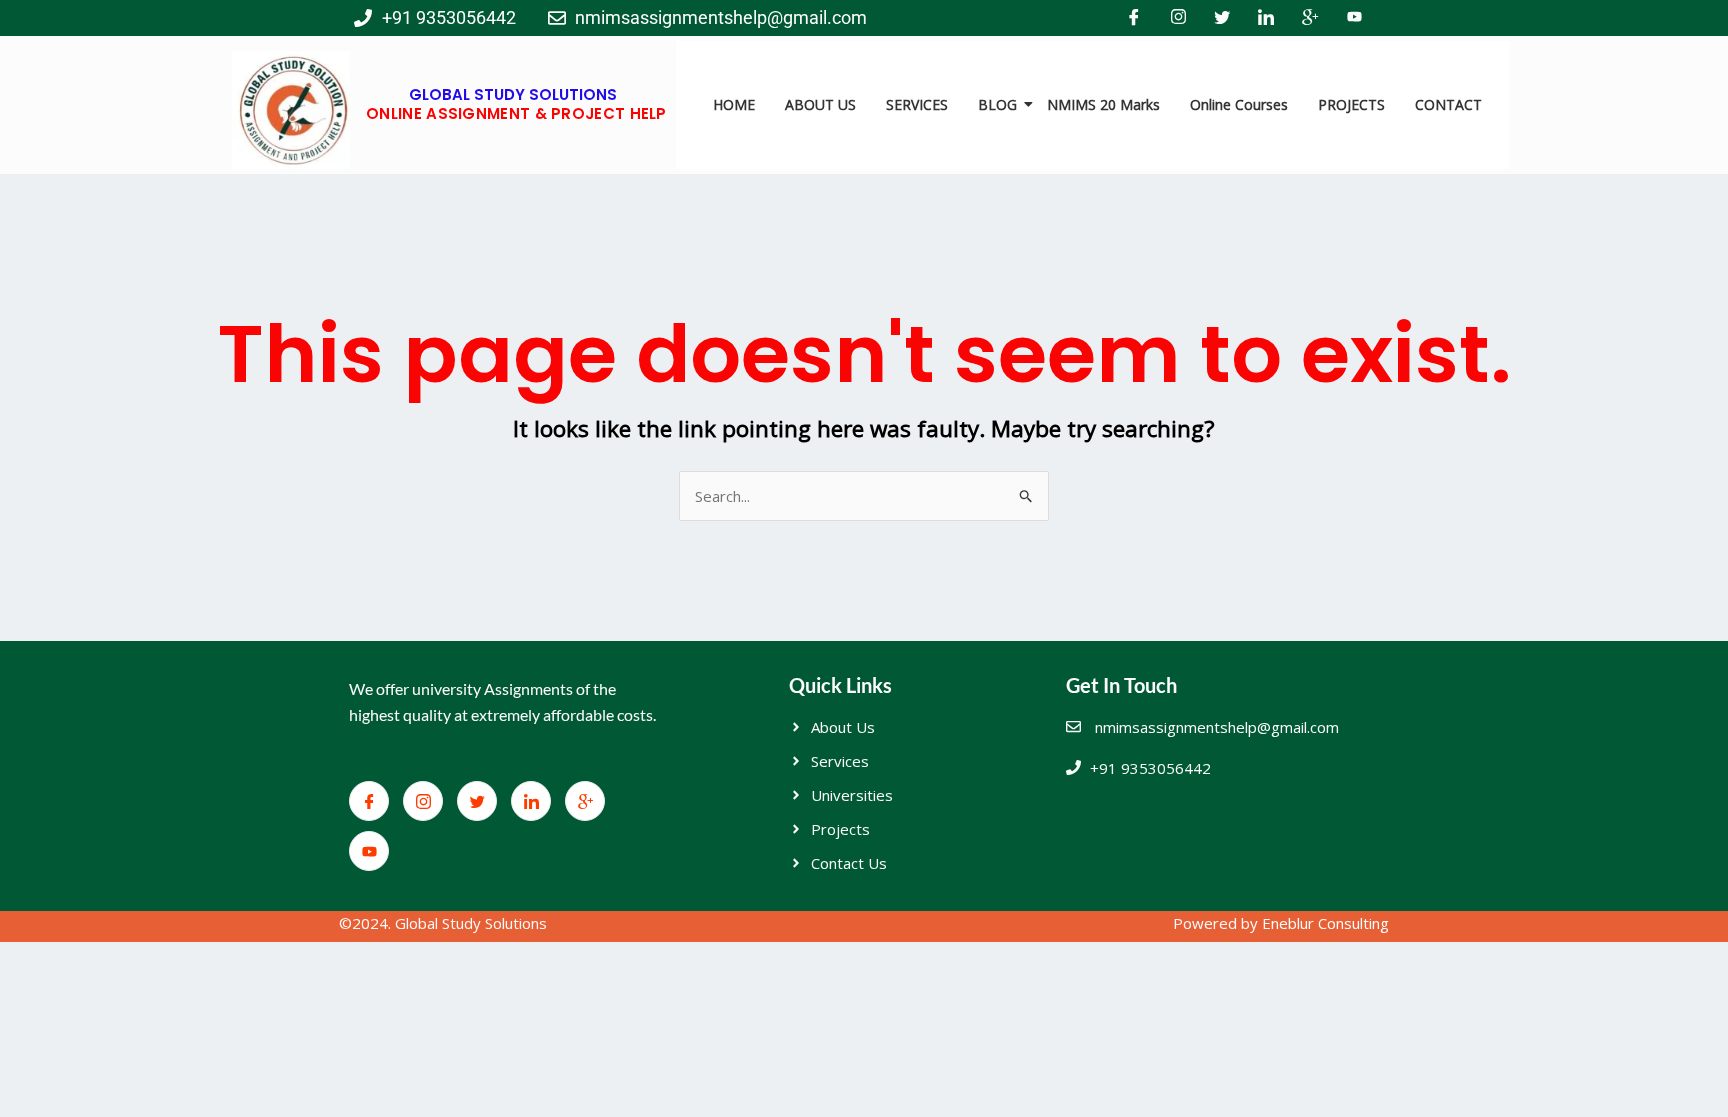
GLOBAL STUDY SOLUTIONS (513, 94)
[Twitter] (1222, 18)
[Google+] (1310, 18)
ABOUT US (820, 104)
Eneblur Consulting (1325, 923)
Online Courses (1239, 104)
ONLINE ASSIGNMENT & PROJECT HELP (516, 113)
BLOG (997, 104)
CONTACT (1448, 104)
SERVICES (917, 104)
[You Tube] (1354, 18)
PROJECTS (1351, 104)
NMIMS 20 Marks (1103, 104)
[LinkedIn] (1266, 18)
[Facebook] (1134, 18)
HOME (734, 104)
